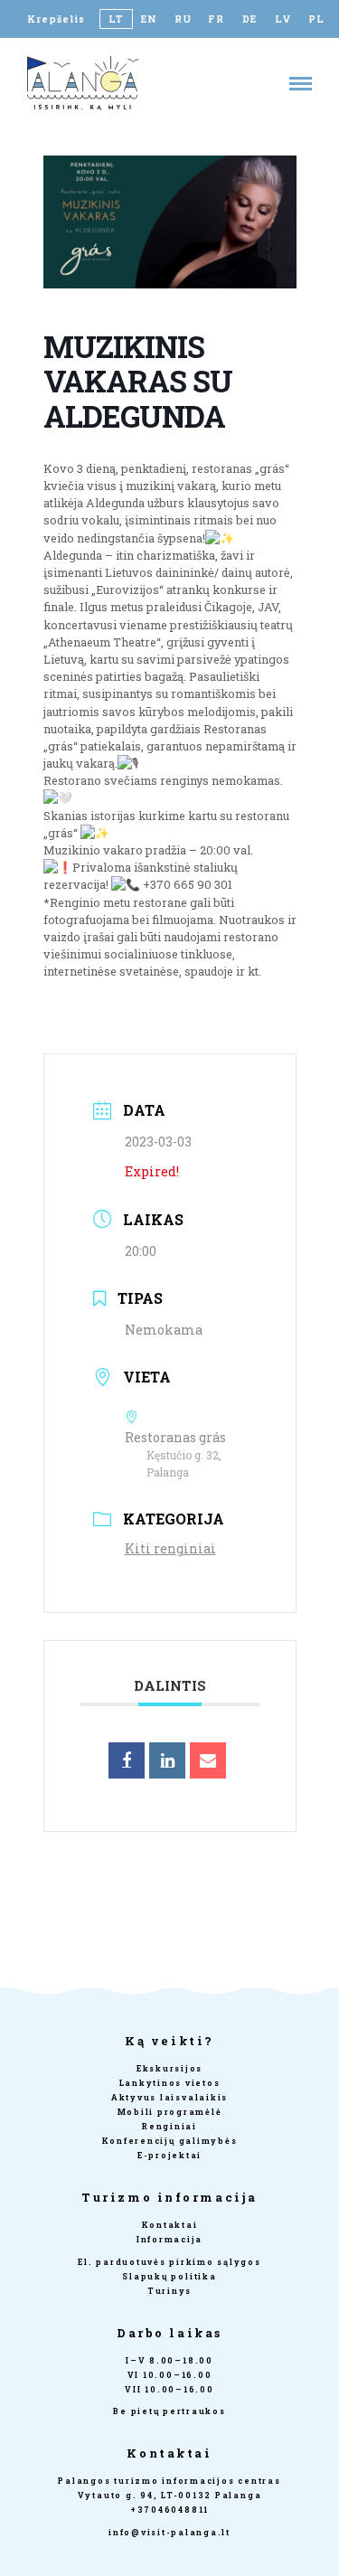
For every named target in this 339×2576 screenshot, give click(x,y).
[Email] (208, 1760)
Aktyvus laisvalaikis (169, 2097)
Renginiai (169, 2126)
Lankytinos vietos (170, 2083)
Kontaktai (170, 2225)
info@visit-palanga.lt (169, 2532)
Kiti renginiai (170, 1548)
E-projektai (169, 2155)
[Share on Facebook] (127, 1760)
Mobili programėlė (170, 2112)
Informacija (169, 2239)
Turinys (169, 2291)
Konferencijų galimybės (170, 2141)
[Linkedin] (167, 1760)
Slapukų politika (169, 2276)
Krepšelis (56, 19)
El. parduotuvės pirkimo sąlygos (169, 2262)
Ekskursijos (169, 2068)
